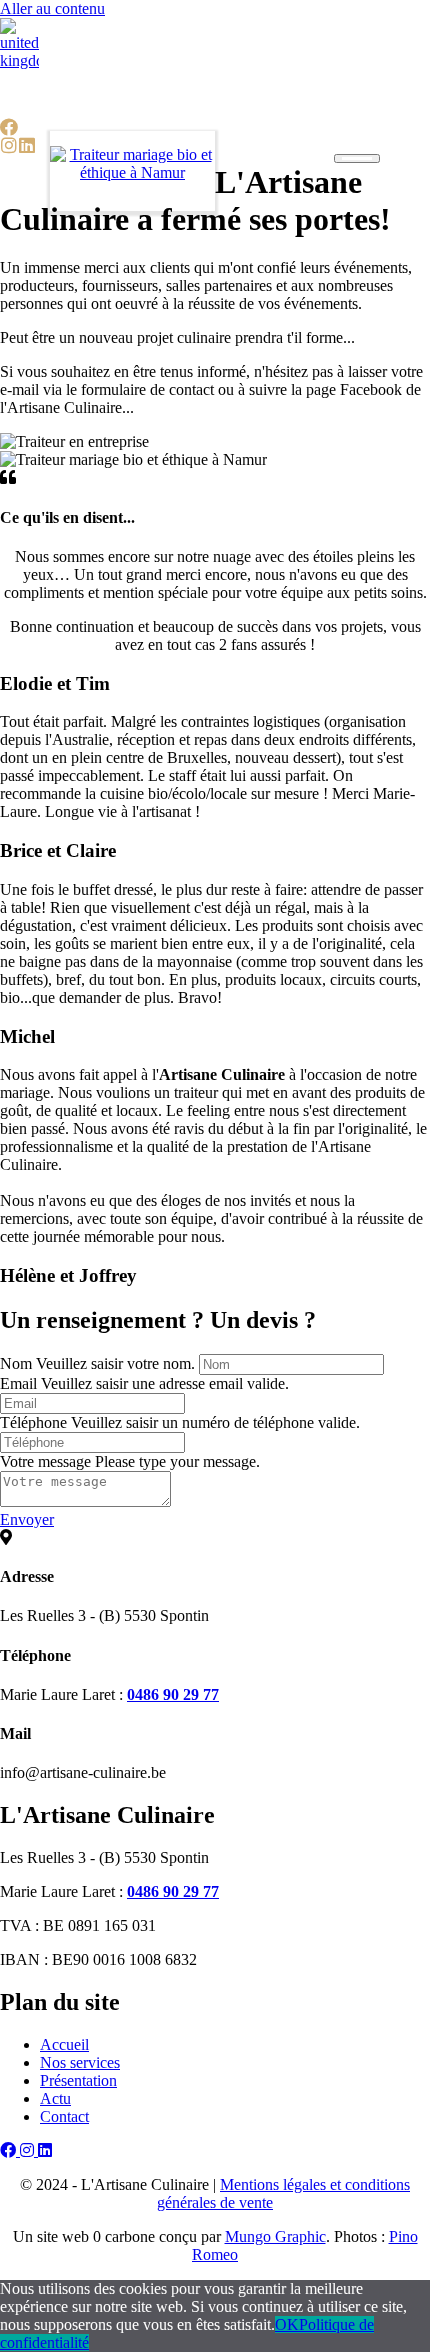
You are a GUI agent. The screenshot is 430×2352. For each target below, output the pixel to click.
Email (18, 1383)
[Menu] (357, 158)
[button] (9, 127)
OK (287, 2324)
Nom (16, 1363)
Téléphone (33, 1422)
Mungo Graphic (275, 2236)
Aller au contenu (52, 8)
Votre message (45, 1461)
